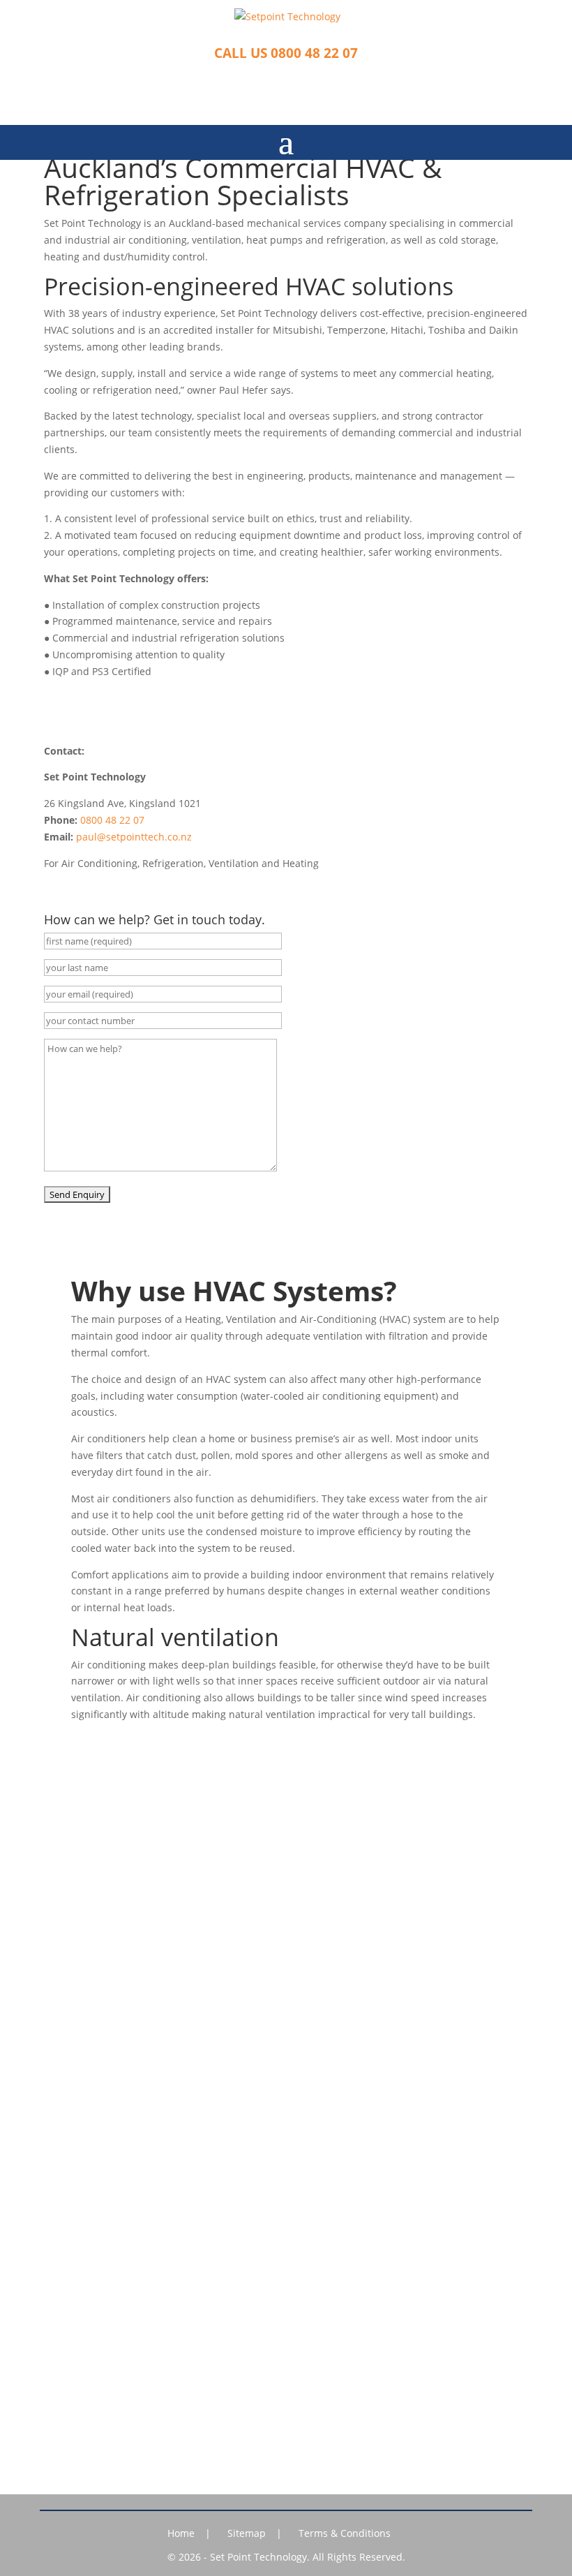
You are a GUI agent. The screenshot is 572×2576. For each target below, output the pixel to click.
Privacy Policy (286, 2129)
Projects (286, 2107)
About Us (286, 2021)
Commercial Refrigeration (286, 1855)
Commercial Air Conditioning (286, 1833)
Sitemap (247, 2533)
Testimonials (286, 2064)
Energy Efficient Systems (286, 1919)
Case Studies (286, 2086)
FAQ (286, 1940)
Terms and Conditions (286, 2151)
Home (181, 2533)
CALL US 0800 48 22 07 (286, 53)
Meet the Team (286, 2043)
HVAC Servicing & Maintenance (286, 1897)
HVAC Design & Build (286, 1876)
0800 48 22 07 (112, 820)
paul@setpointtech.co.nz (134, 837)
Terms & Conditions (345, 2533)
